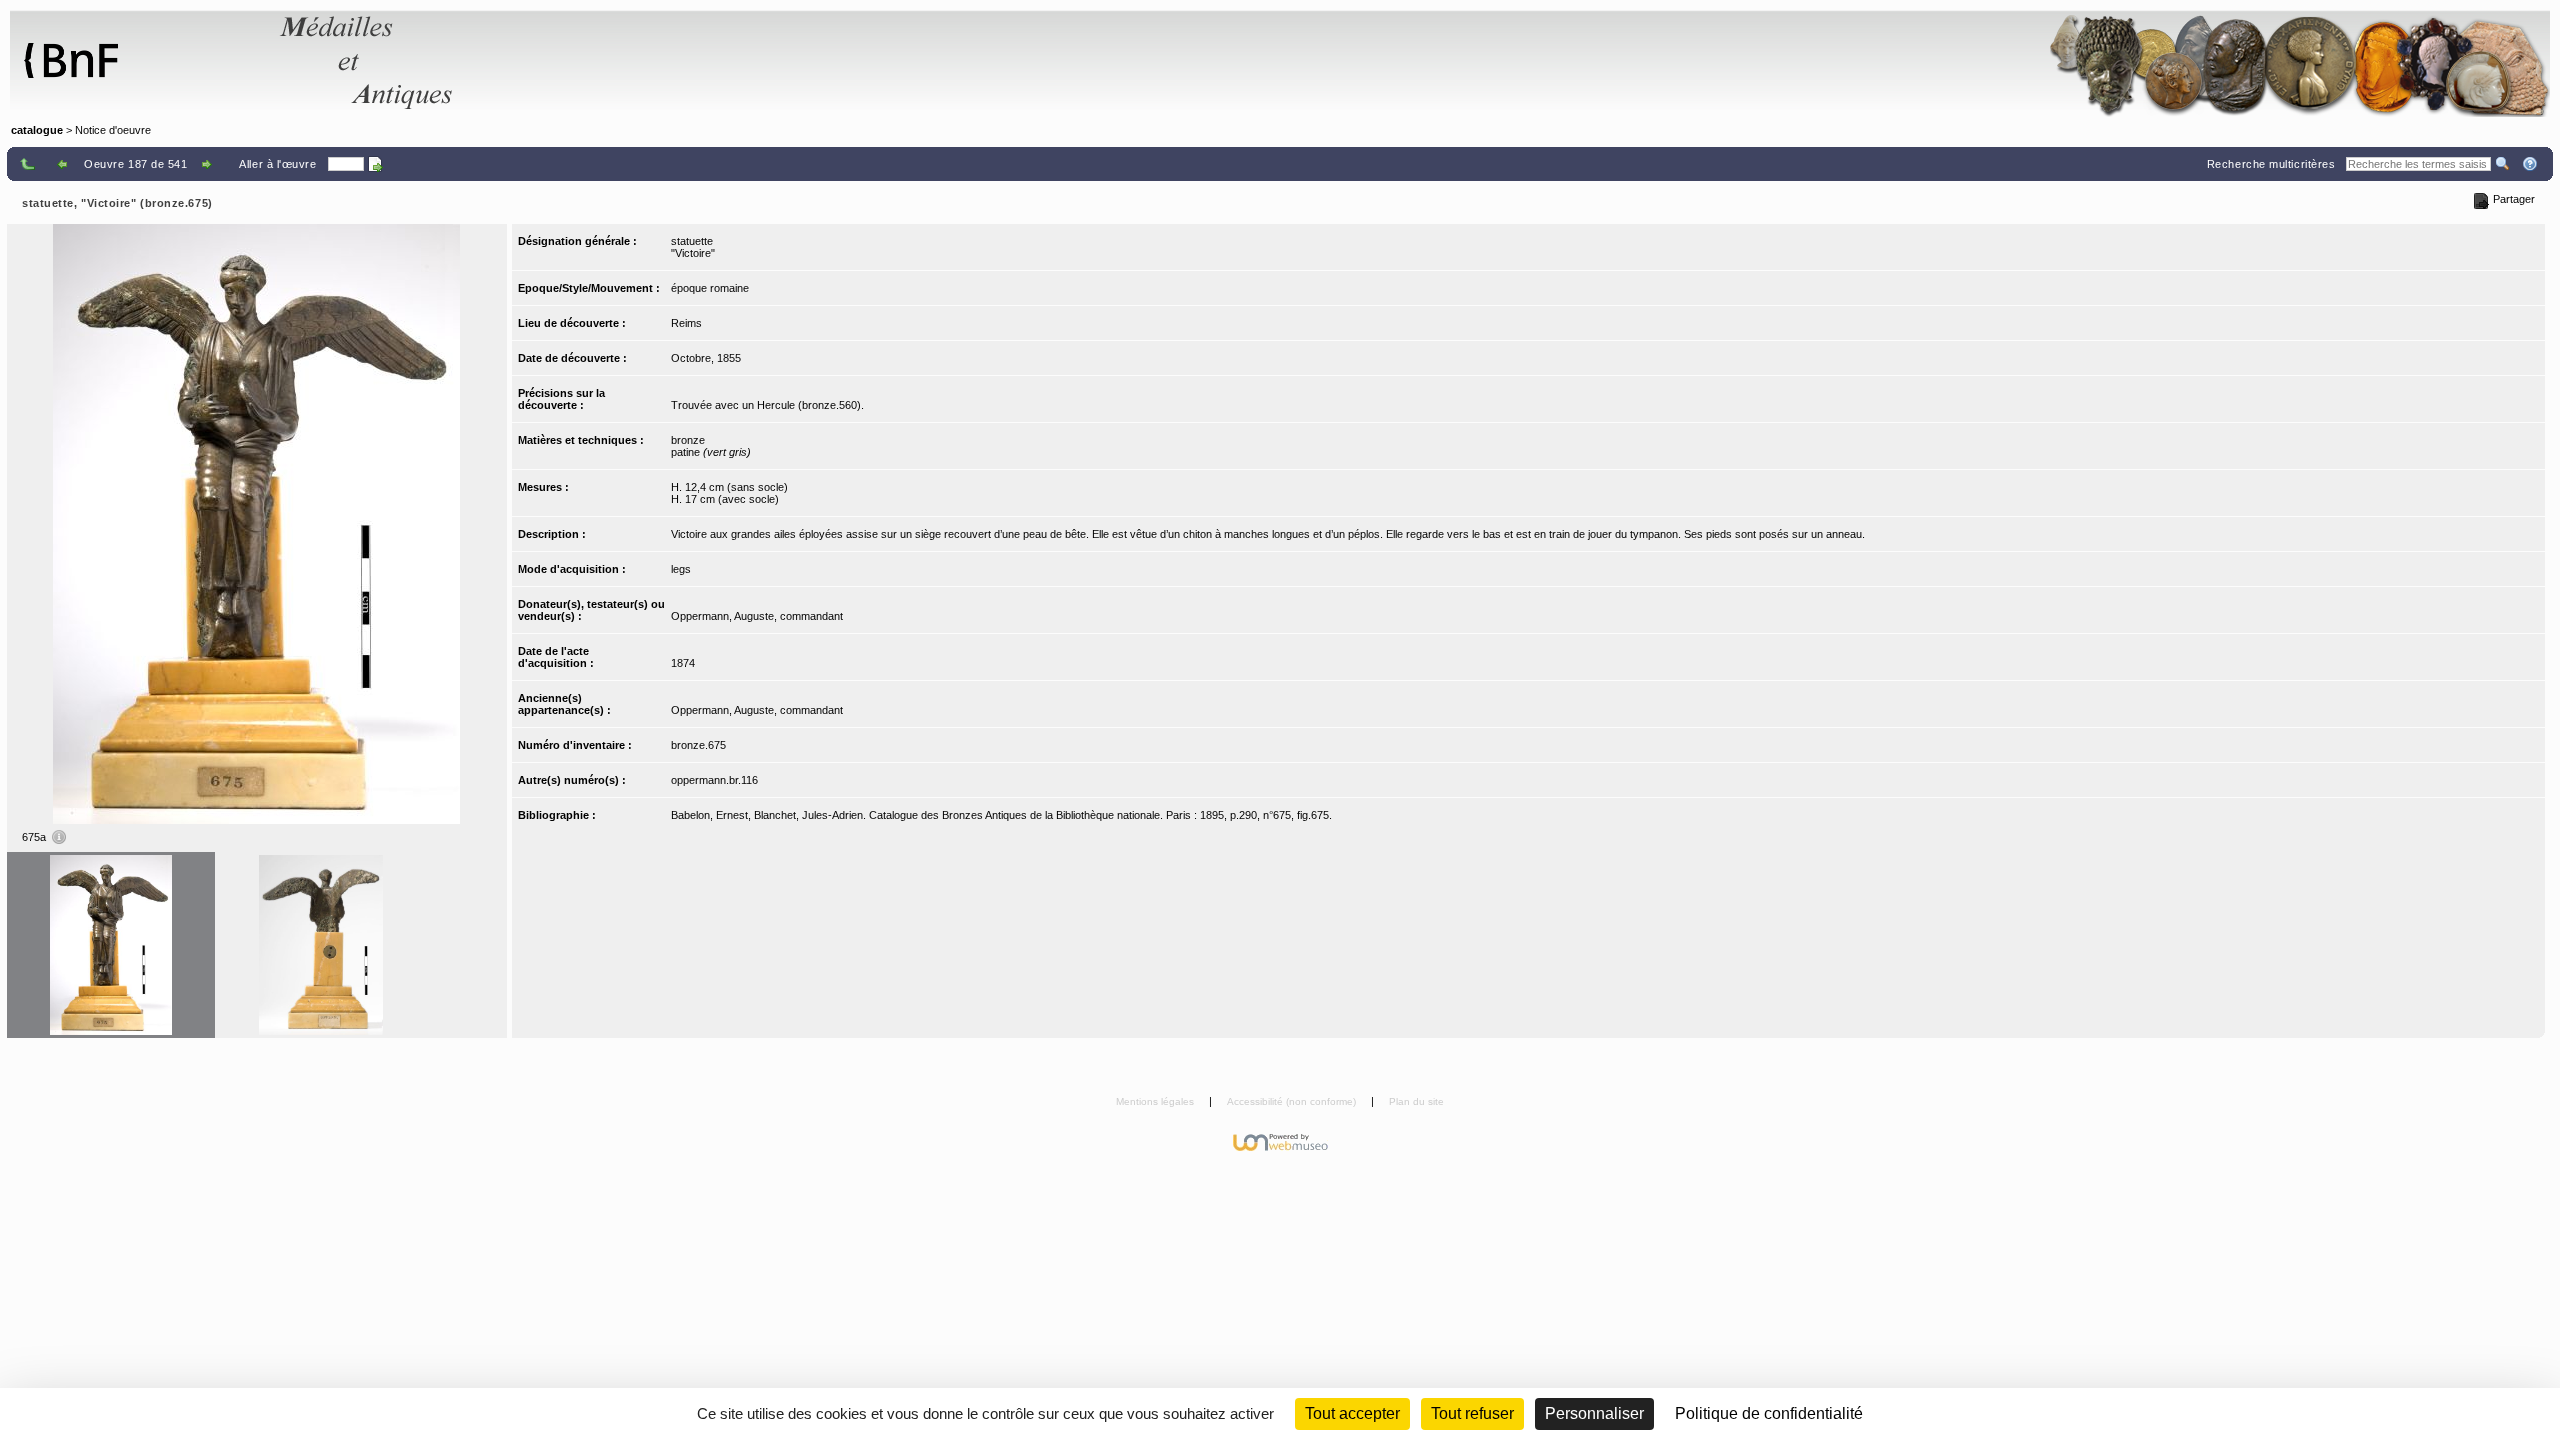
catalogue (37, 130)
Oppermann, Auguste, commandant (757, 616)
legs (681, 569)
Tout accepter (1352, 1413)
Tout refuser (1472, 1413)
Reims (686, 323)
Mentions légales (1156, 1101)
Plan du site (1416, 1101)
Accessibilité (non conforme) (1293, 1101)
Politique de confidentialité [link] (1769, 1413)
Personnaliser (1594, 1413)
